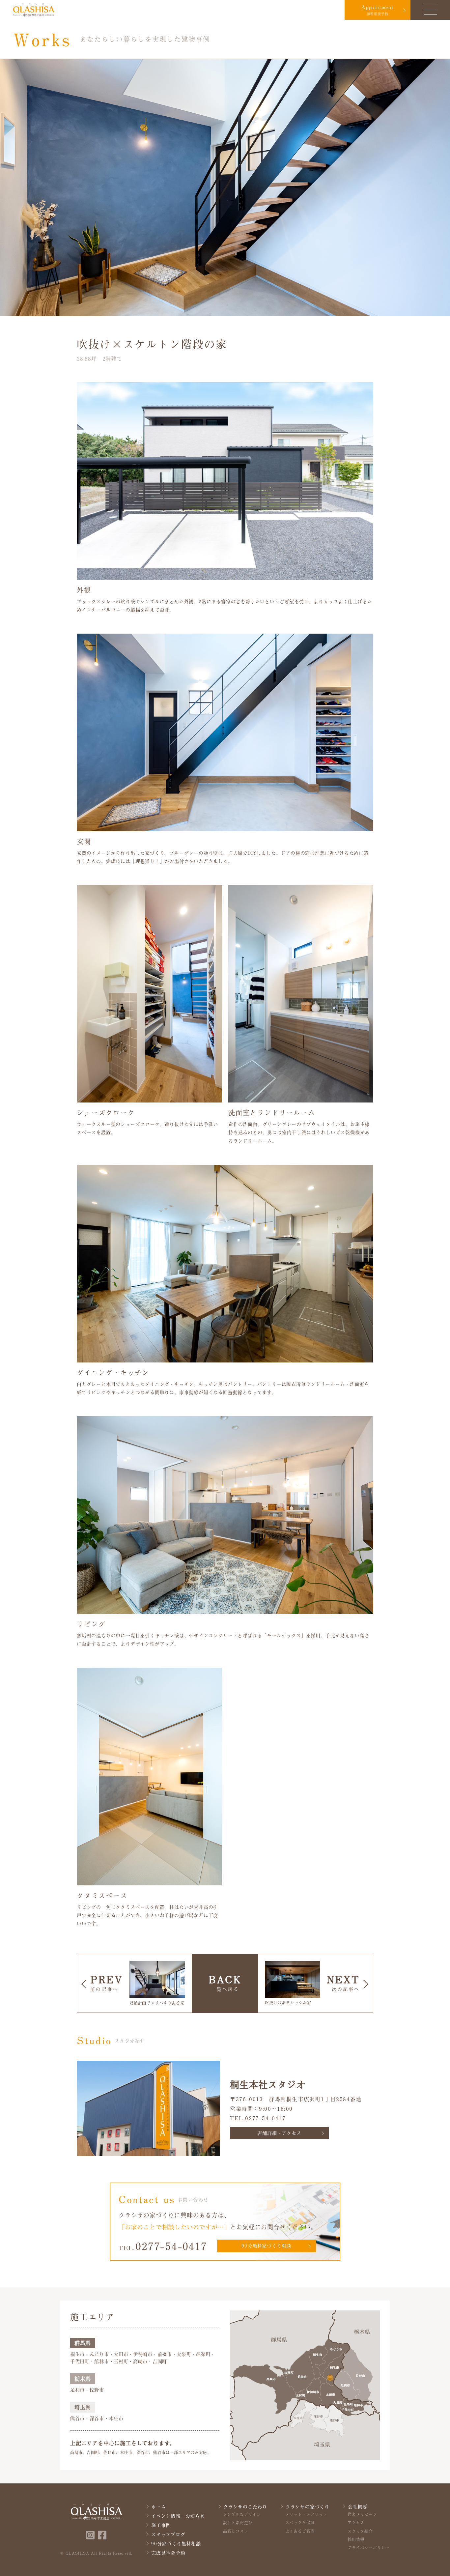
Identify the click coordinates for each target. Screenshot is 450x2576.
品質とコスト (236, 2531)
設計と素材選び (238, 2523)
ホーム (158, 2507)
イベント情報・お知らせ (178, 2516)
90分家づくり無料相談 (176, 2544)
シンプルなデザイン (242, 2514)
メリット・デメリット (306, 2514)
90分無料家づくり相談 (266, 2246)
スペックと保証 (300, 2523)
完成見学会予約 (168, 2553)
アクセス (356, 2523)
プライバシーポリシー (369, 2548)
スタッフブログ (168, 2534)
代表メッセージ (362, 2514)
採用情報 (356, 2539)
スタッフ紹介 (360, 2531)
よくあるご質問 (300, 2531)
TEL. (163, 2246)
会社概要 (358, 2507)
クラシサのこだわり (245, 2507)
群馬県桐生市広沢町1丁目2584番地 (315, 2099)
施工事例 (161, 2525)
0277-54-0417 (265, 2118)
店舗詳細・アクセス (279, 2133)
